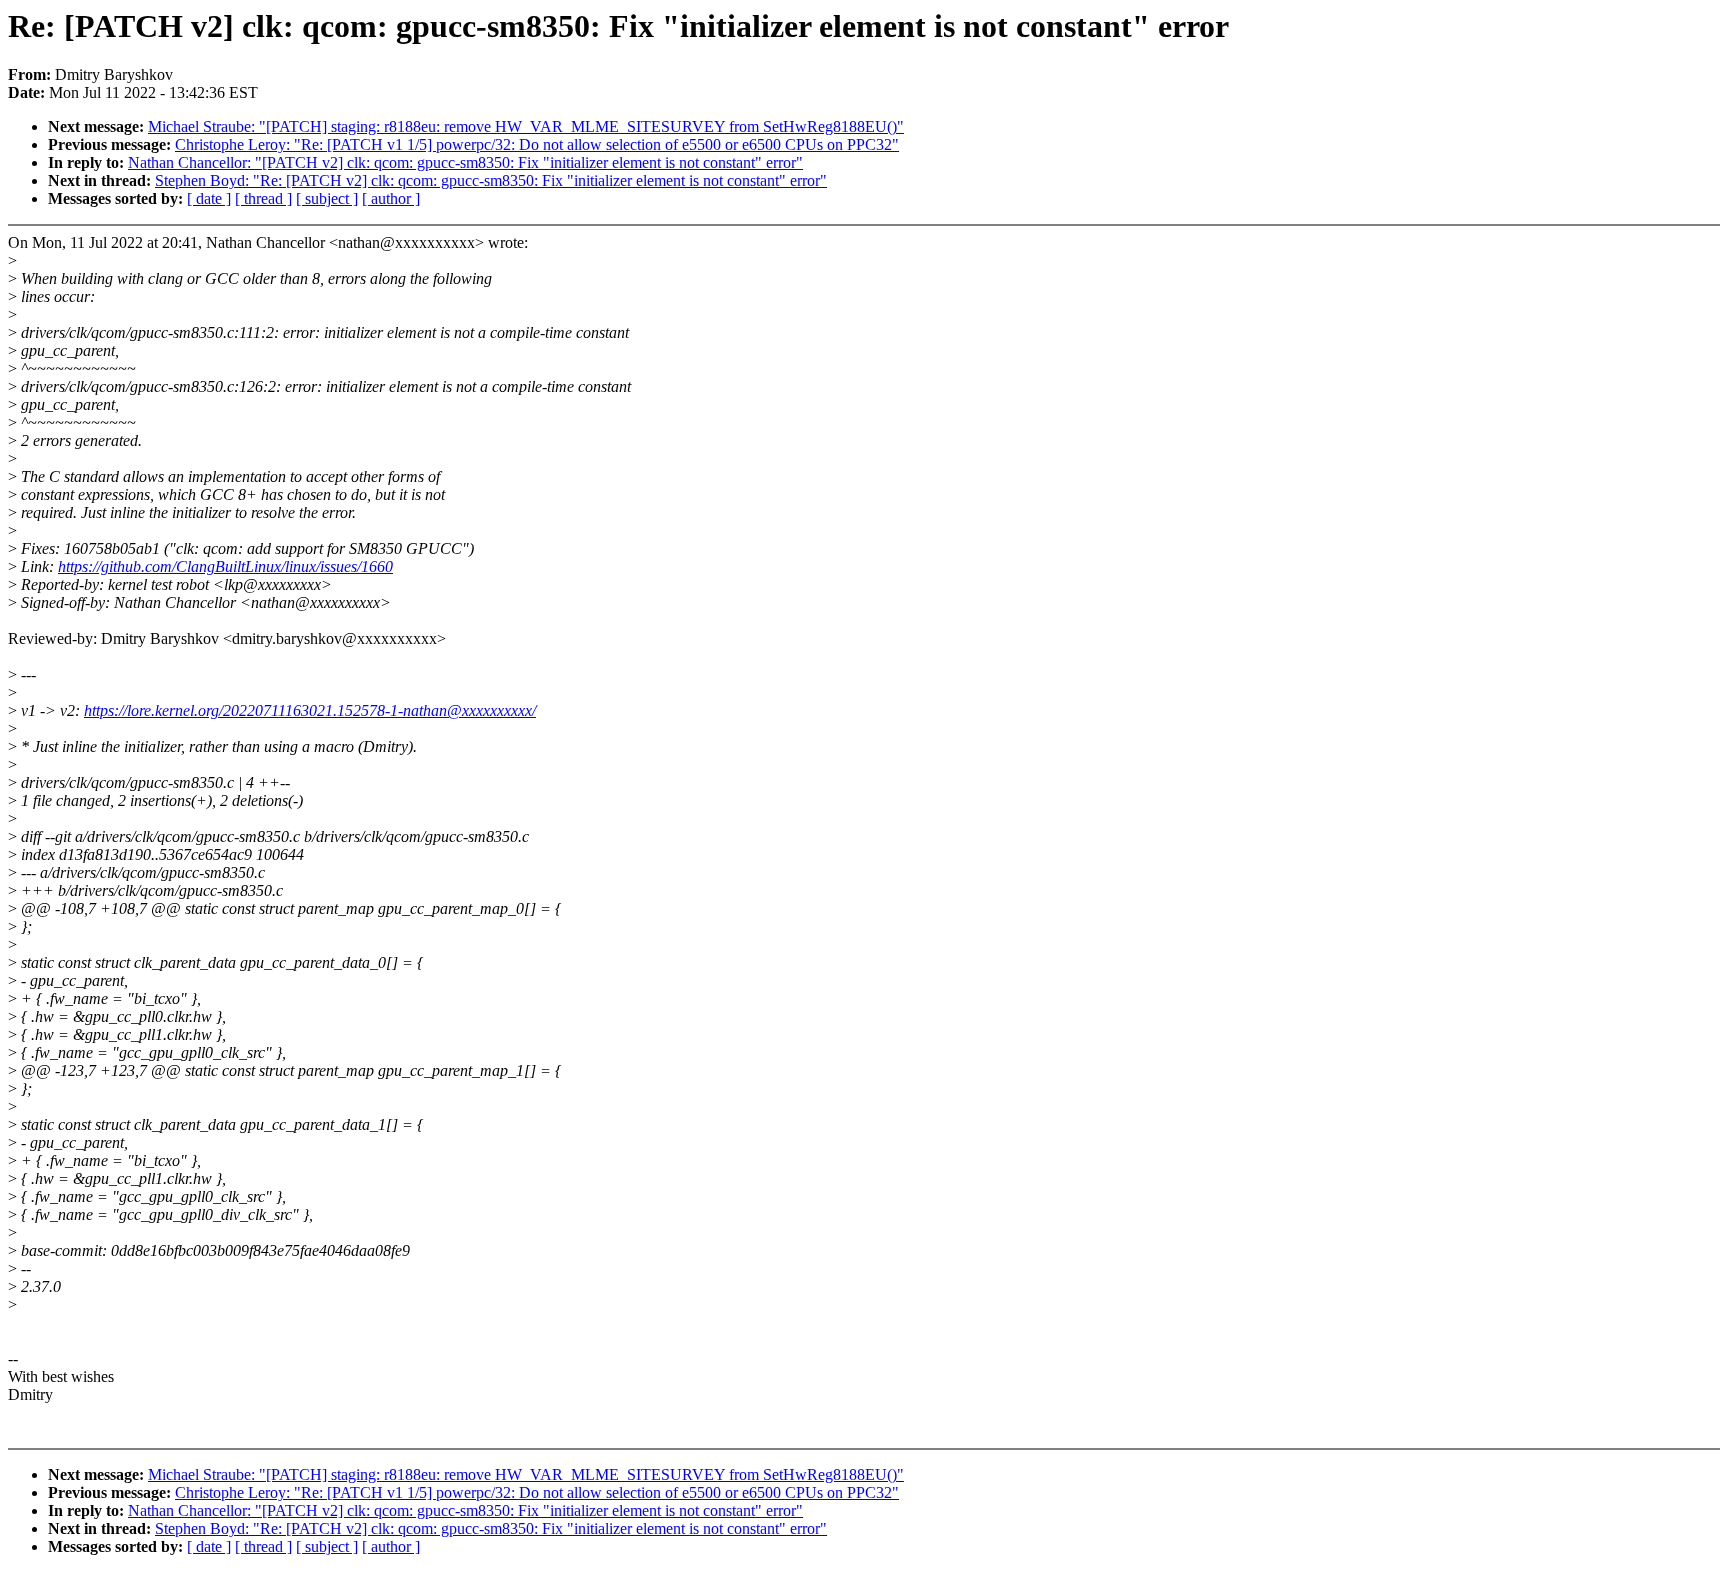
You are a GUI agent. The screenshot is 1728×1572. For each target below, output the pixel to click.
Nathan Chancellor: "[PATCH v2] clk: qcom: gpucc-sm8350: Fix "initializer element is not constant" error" (465, 162)
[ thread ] (263, 198)
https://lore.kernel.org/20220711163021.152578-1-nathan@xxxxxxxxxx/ (310, 710)
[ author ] (391, 198)
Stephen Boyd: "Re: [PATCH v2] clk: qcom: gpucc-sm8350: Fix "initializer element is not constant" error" (491, 180)
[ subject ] (327, 198)
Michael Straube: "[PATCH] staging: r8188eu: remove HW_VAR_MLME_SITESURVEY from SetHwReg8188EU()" (526, 126)
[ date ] (209, 198)
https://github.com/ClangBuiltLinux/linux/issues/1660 (225, 566)
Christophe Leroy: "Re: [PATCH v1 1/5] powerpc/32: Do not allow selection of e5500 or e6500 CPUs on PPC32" (537, 144)
